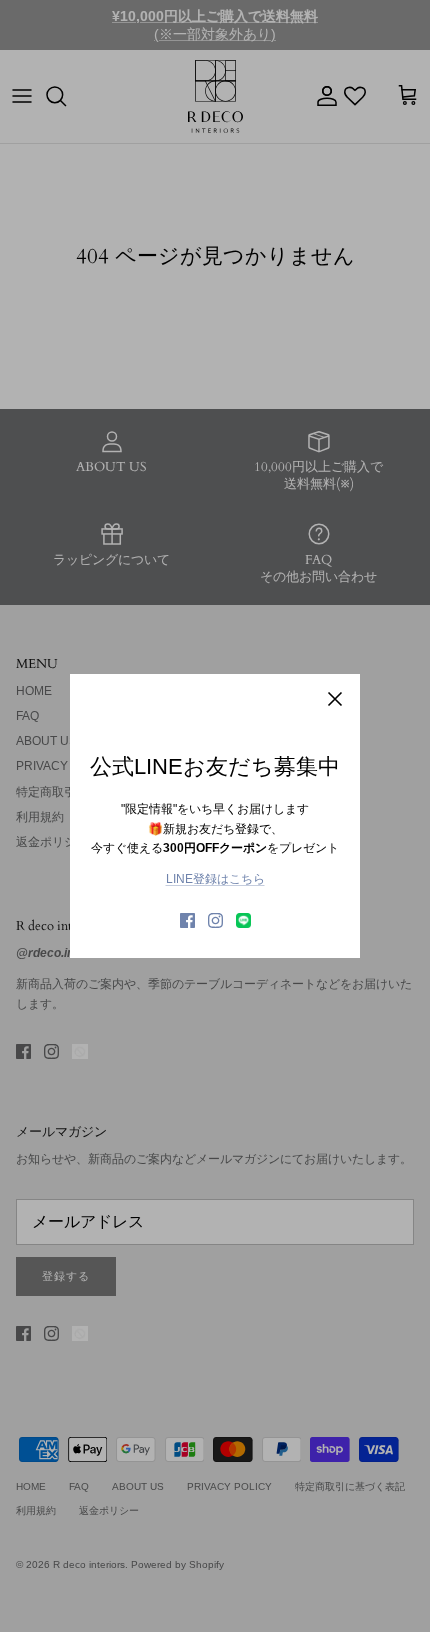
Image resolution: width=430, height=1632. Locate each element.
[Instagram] (215, 920)
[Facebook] (187, 920)
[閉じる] (335, 699)
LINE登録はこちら (215, 879)
